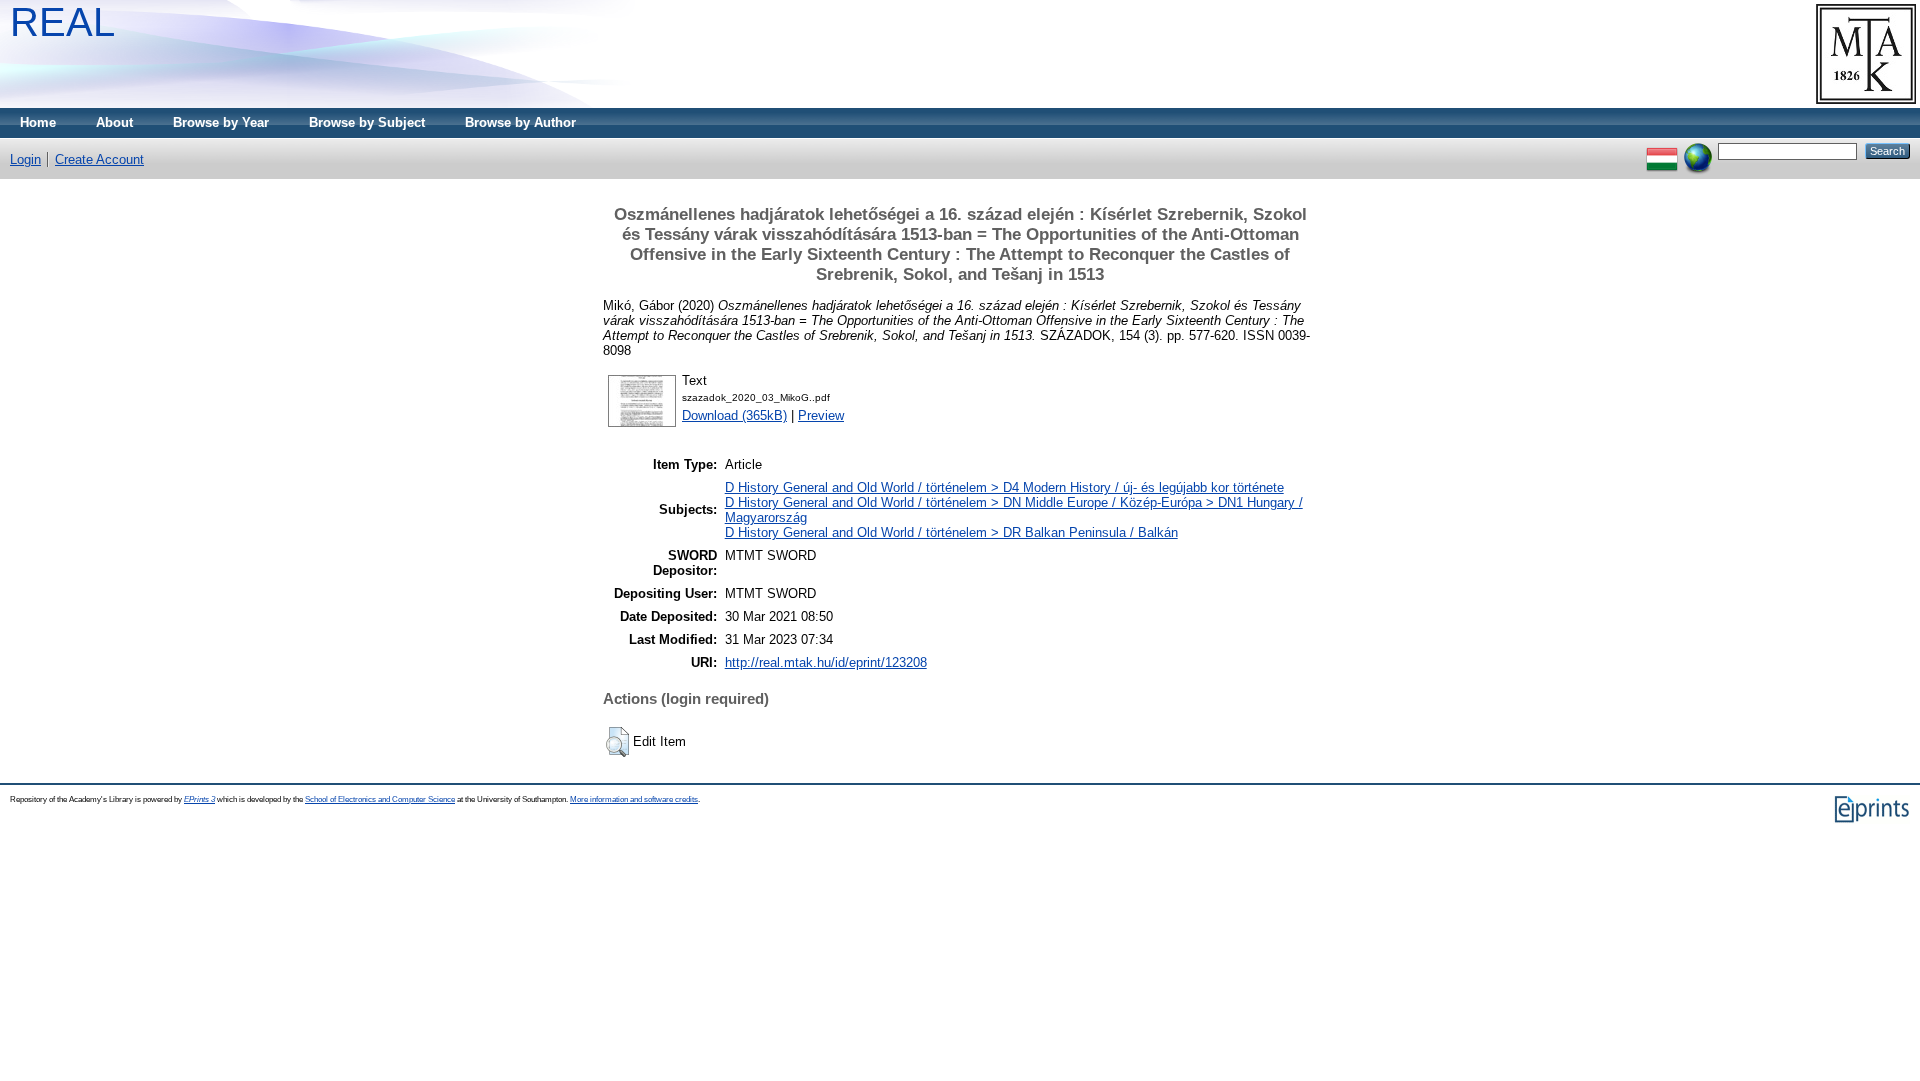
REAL (62, 22)
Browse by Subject (367, 122)
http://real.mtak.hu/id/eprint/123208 (826, 662)
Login (25, 159)
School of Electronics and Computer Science (380, 799)
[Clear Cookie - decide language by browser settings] (1698, 150)
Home (38, 122)
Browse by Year (221, 122)
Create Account (99, 159)
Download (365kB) (734, 415)
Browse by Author (520, 122)
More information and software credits (634, 799)
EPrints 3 (199, 799)
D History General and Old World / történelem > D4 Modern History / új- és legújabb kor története (1004, 487)
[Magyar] (1662, 150)
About (114, 122)
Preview (821, 415)
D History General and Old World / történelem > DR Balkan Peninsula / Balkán (951, 532)
